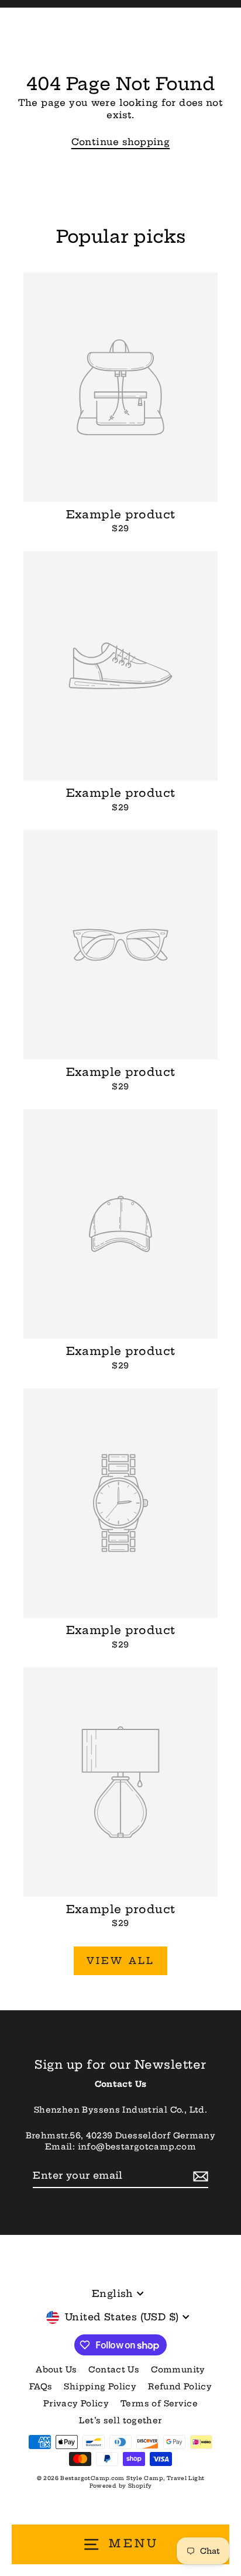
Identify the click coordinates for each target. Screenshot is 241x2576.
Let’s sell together (120, 2421)
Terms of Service (159, 2404)
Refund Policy (180, 2387)
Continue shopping (121, 142)
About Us (56, 2370)
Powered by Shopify (121, 2486)
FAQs (41, 2387)
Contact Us (114, 2370)
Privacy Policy (76, 2404)
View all (121, 1961)
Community (178, 2370)
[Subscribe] (199, 2176)
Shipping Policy (100, 2387)
